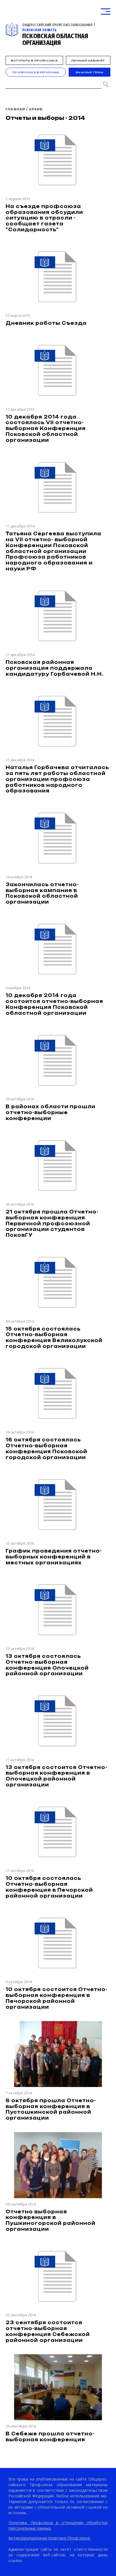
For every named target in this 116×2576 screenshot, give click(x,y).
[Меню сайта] (106, 12)
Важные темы (90, 72)
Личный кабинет (88, 60)
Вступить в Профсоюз (34, 60)
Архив (36, 109)
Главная (15, 109)
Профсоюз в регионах (36, 72)
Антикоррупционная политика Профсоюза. (50, 2538)
